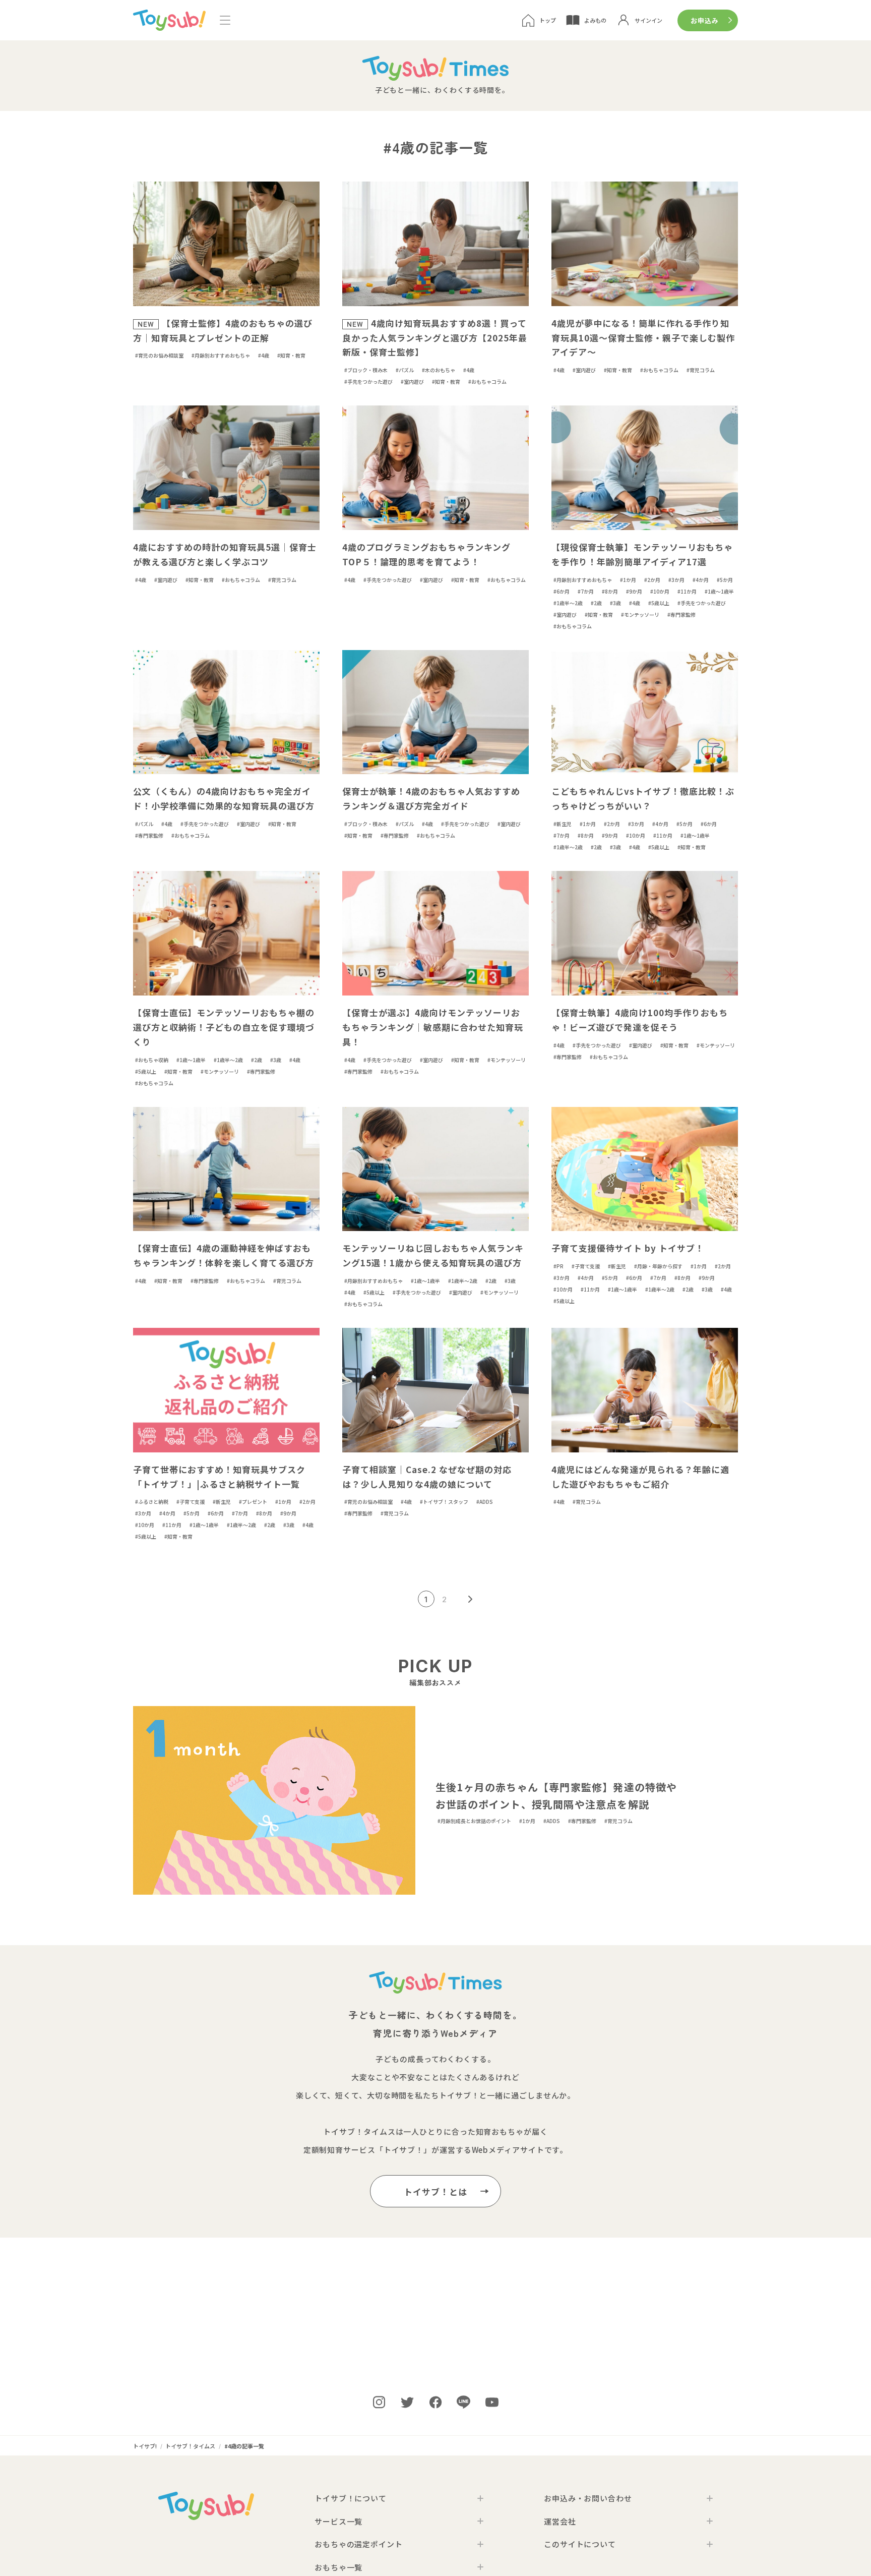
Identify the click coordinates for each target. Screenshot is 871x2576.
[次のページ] (470, 1599)
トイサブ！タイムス (359, 2131)
